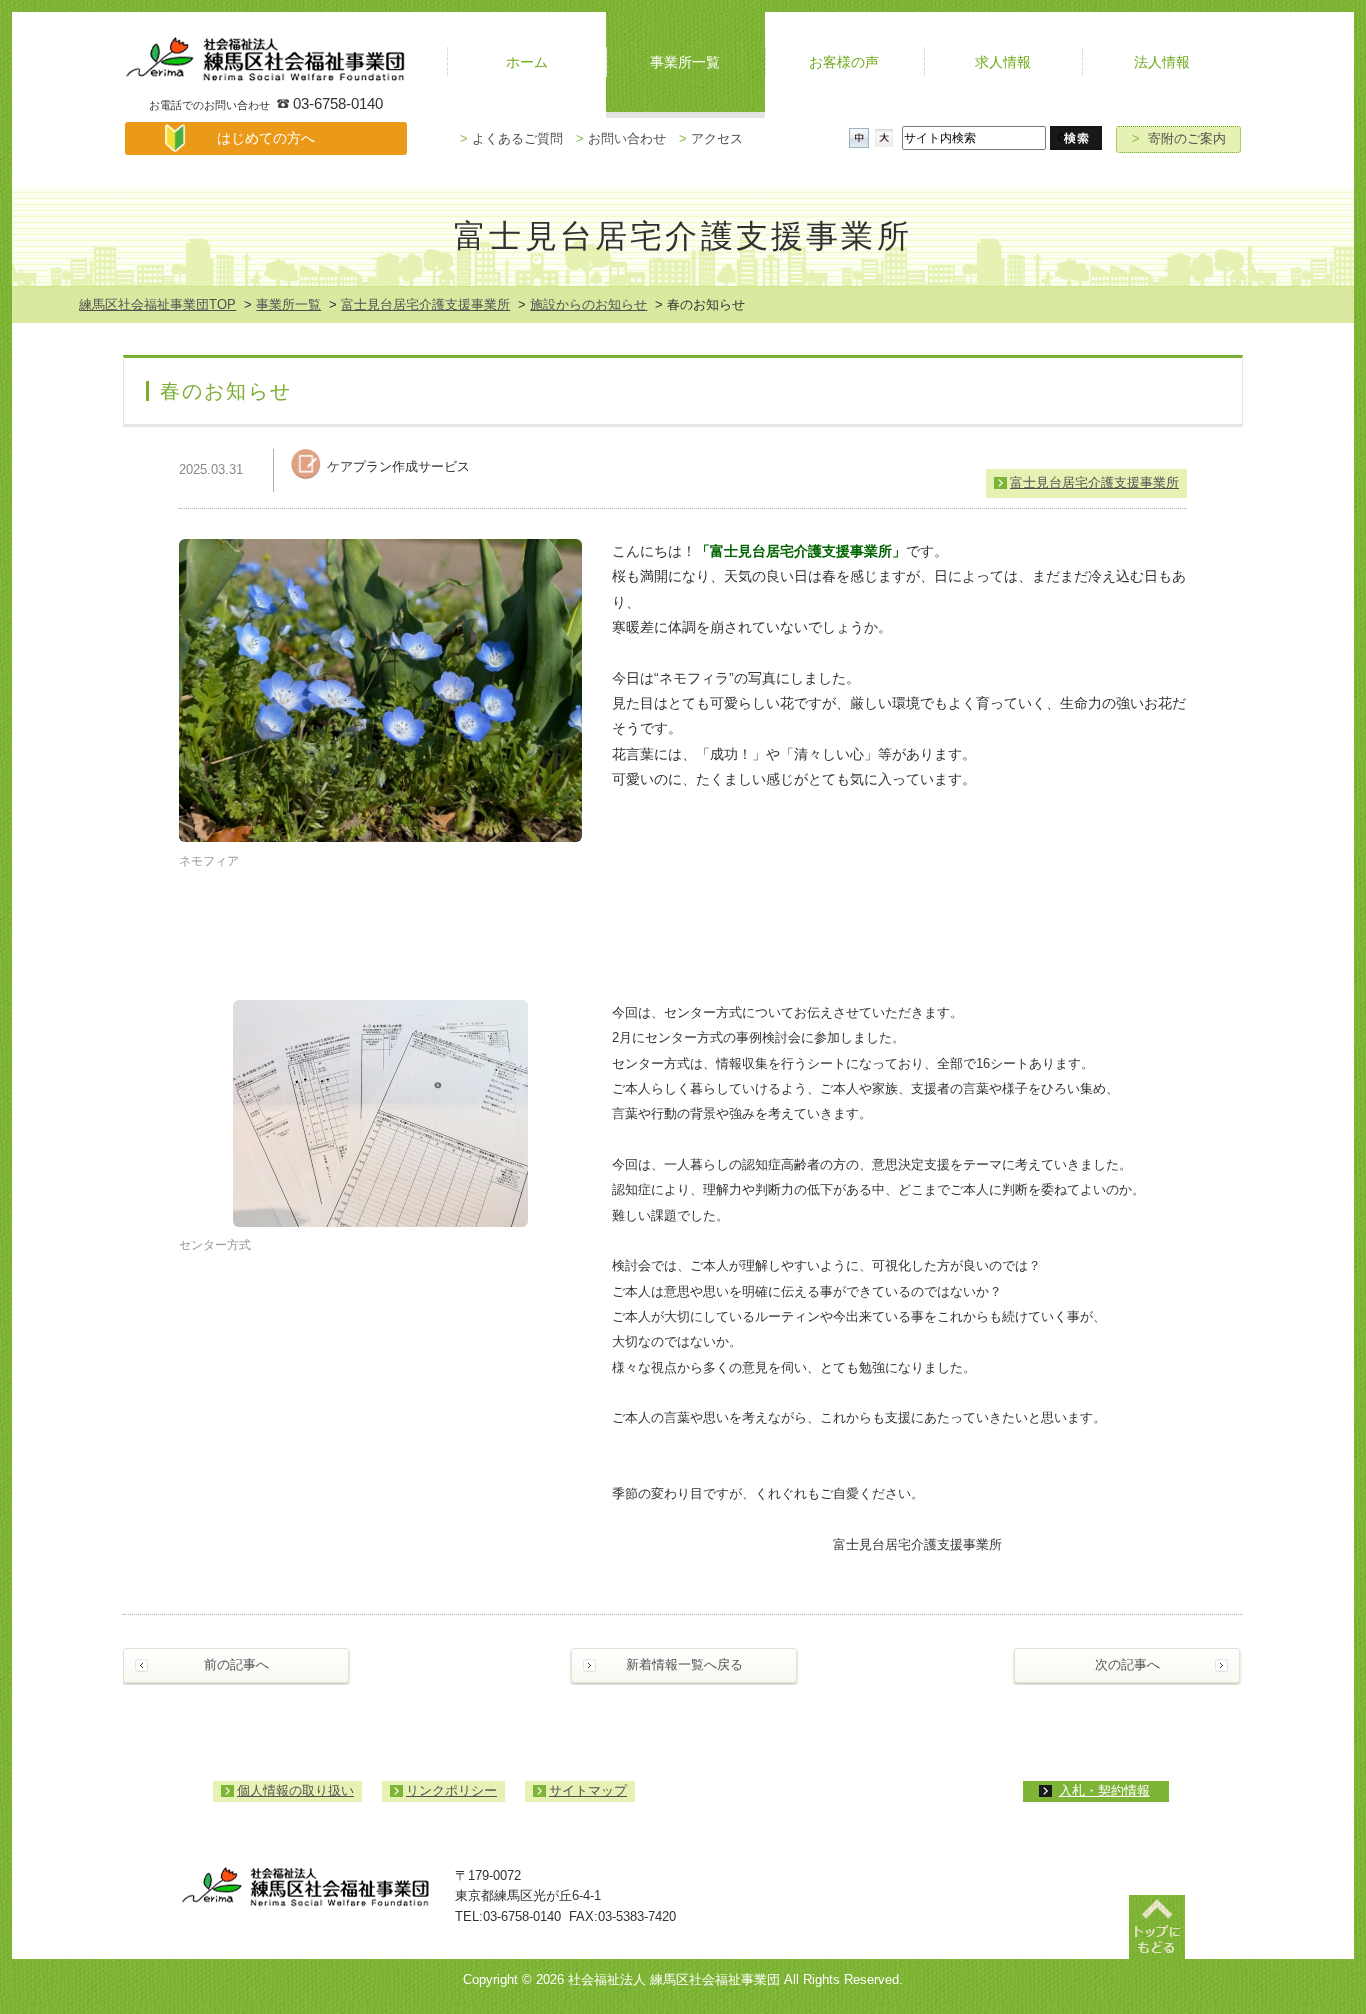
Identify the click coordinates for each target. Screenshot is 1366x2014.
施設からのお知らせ (588, 304)
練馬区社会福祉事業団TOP (157, 304)
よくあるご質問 (511, 138)
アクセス (711, 138)
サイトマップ (588, 1790)
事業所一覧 (288, 304)
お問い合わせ (621, 138)
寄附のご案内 (1179, 138)
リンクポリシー (451, 1790)
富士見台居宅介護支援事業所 (425, 304)
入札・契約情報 (1104, 1790)
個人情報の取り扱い (295, 1790)
